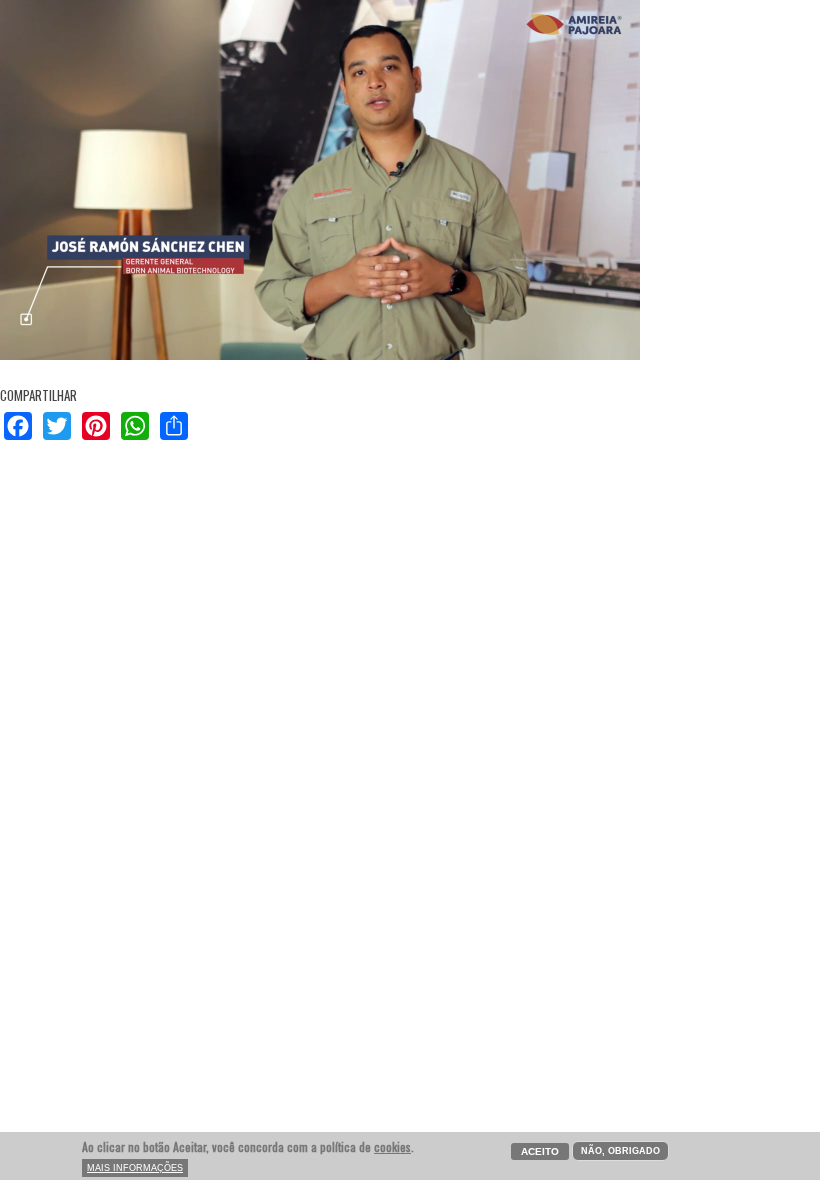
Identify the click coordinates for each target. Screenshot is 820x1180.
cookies (392, 1146)
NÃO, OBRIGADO (620, 1151)
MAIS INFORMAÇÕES (135, 1168)
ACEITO (540, 1151)
